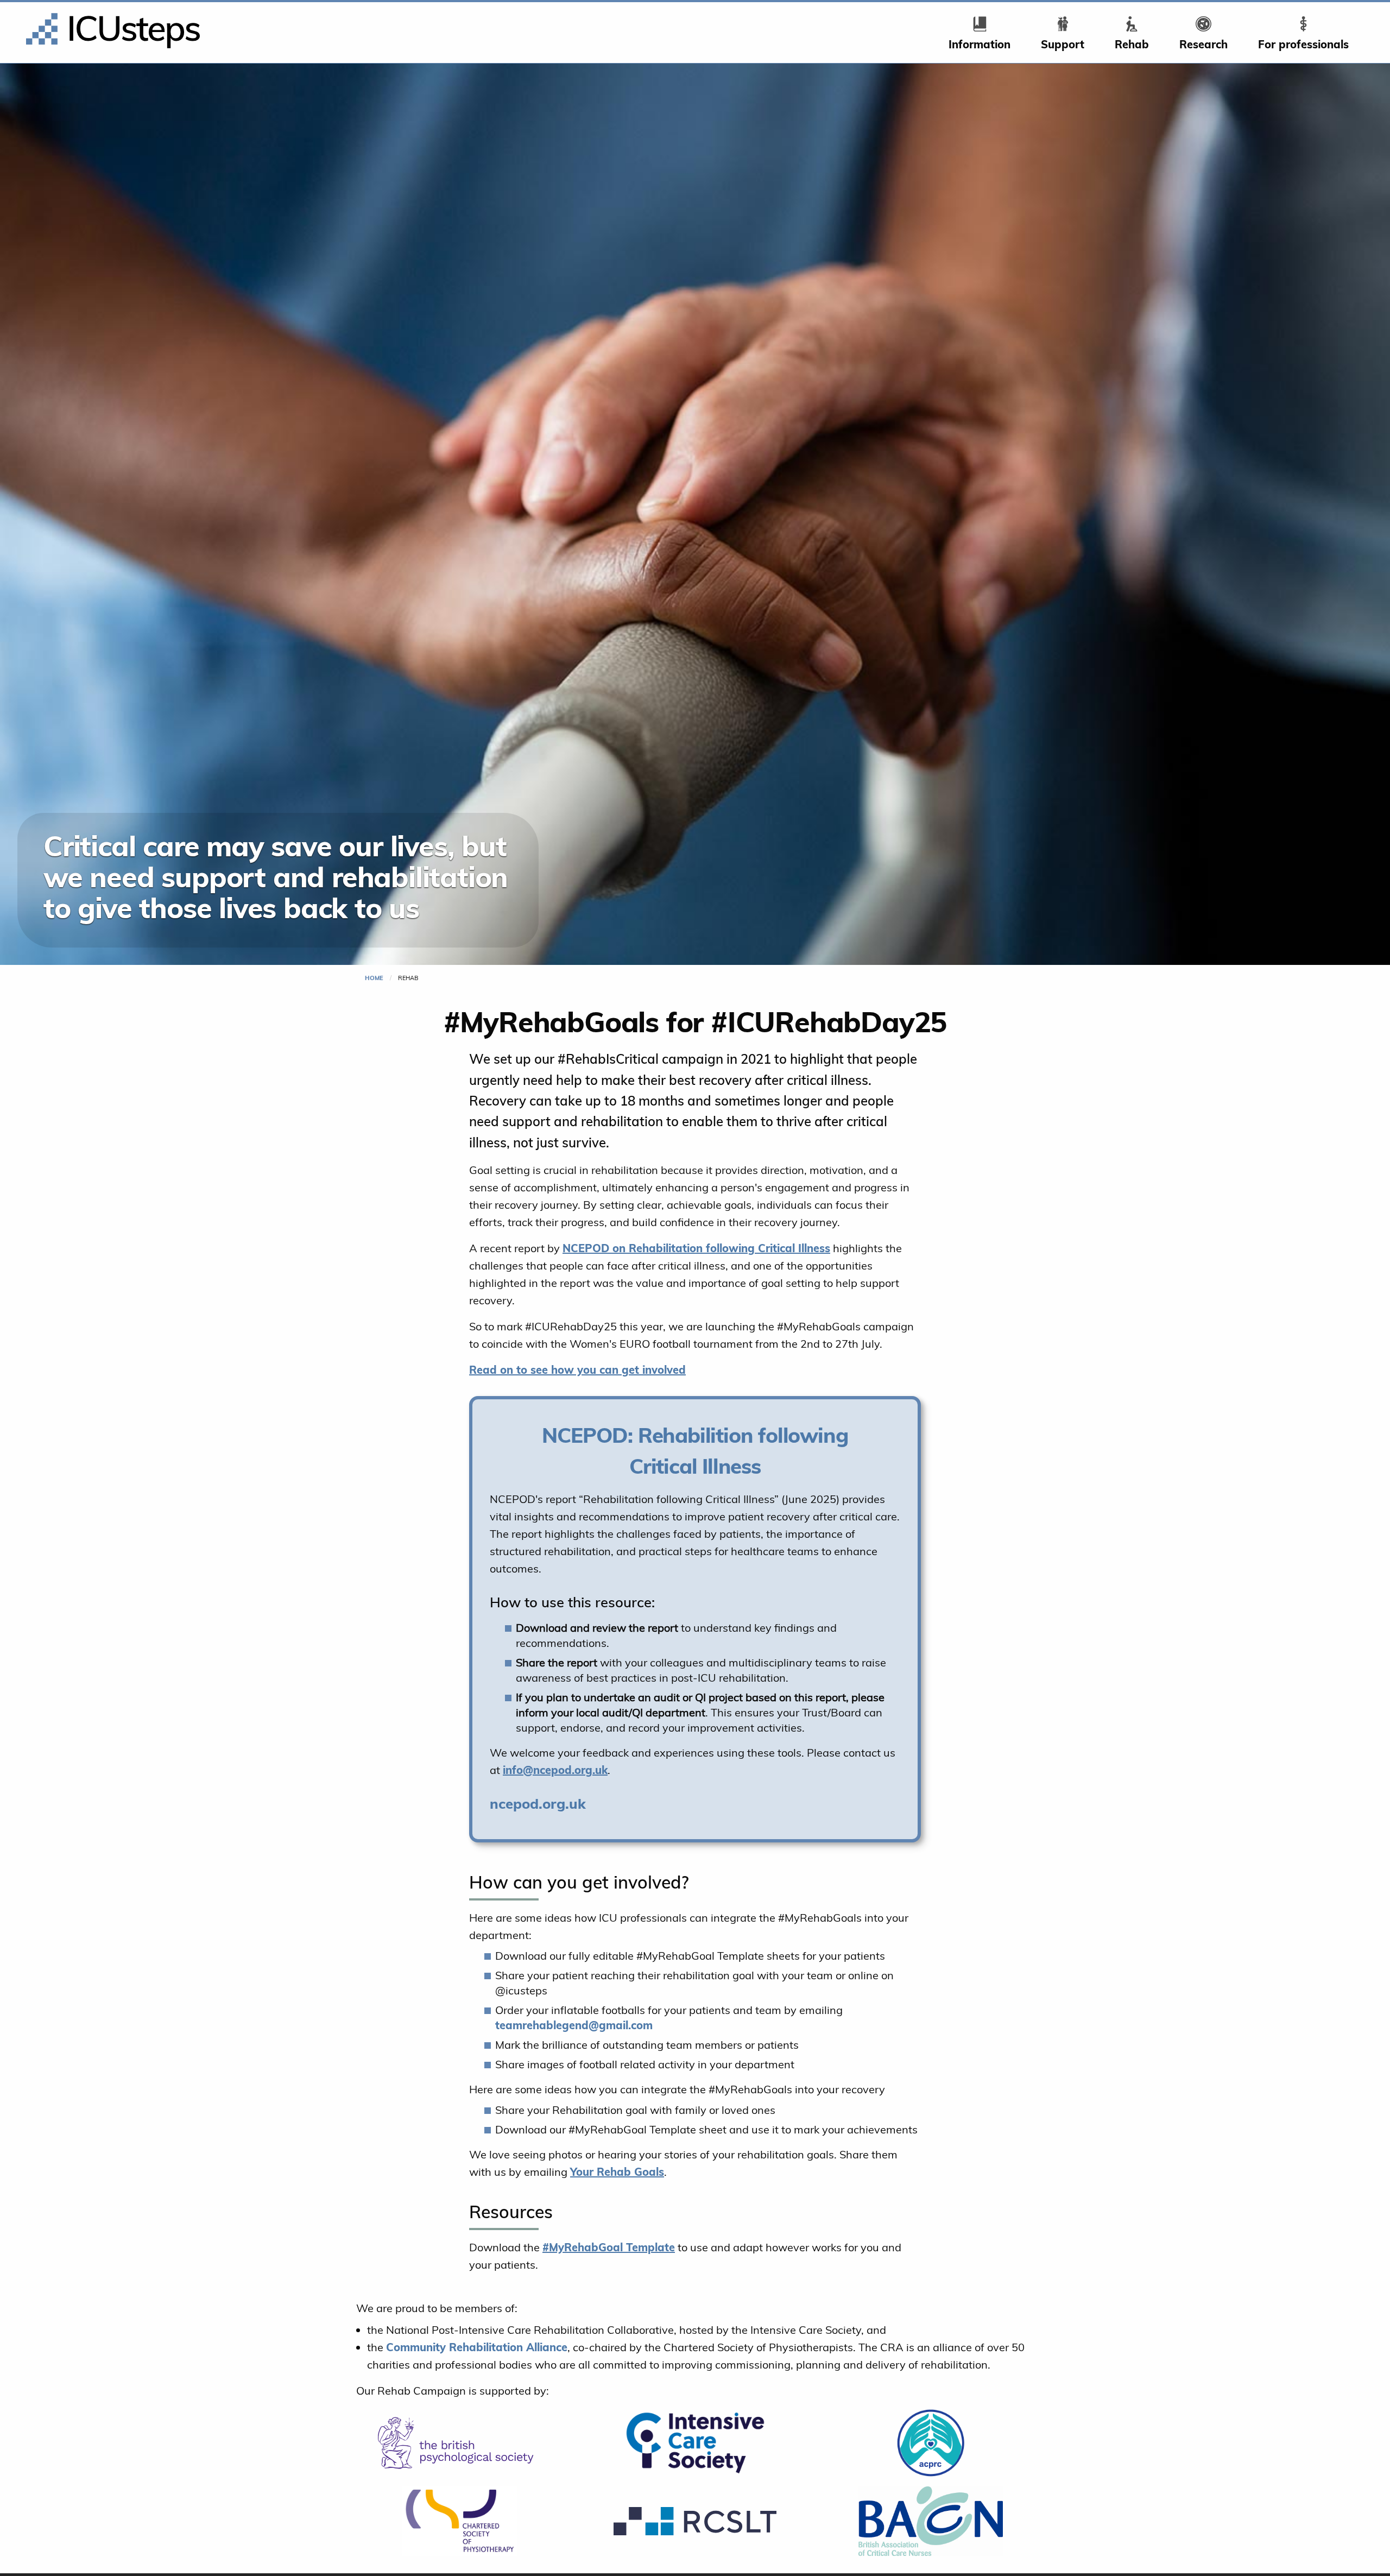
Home (374, 978)
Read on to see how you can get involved (577, 1370)
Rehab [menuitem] (1132, 44)
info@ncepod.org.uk (555, 1770)
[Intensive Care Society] (695, 2443)
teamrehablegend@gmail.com (574, 2025)
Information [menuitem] (980, 44)
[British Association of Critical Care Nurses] (931, 2521)
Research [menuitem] (1203, 44)
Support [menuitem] (1063, 44)
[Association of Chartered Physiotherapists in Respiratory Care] (931, 2443)
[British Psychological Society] (459, 2443)
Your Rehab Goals (617, 2172)
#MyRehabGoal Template (609, 2247)
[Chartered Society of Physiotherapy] (459, 2521)
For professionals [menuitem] (1303, 44)
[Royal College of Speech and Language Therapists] (695, 2521)
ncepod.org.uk (538, 1803)
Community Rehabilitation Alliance (477, 2347)
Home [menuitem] (57, 16)
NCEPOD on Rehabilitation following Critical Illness (696, 1248)
